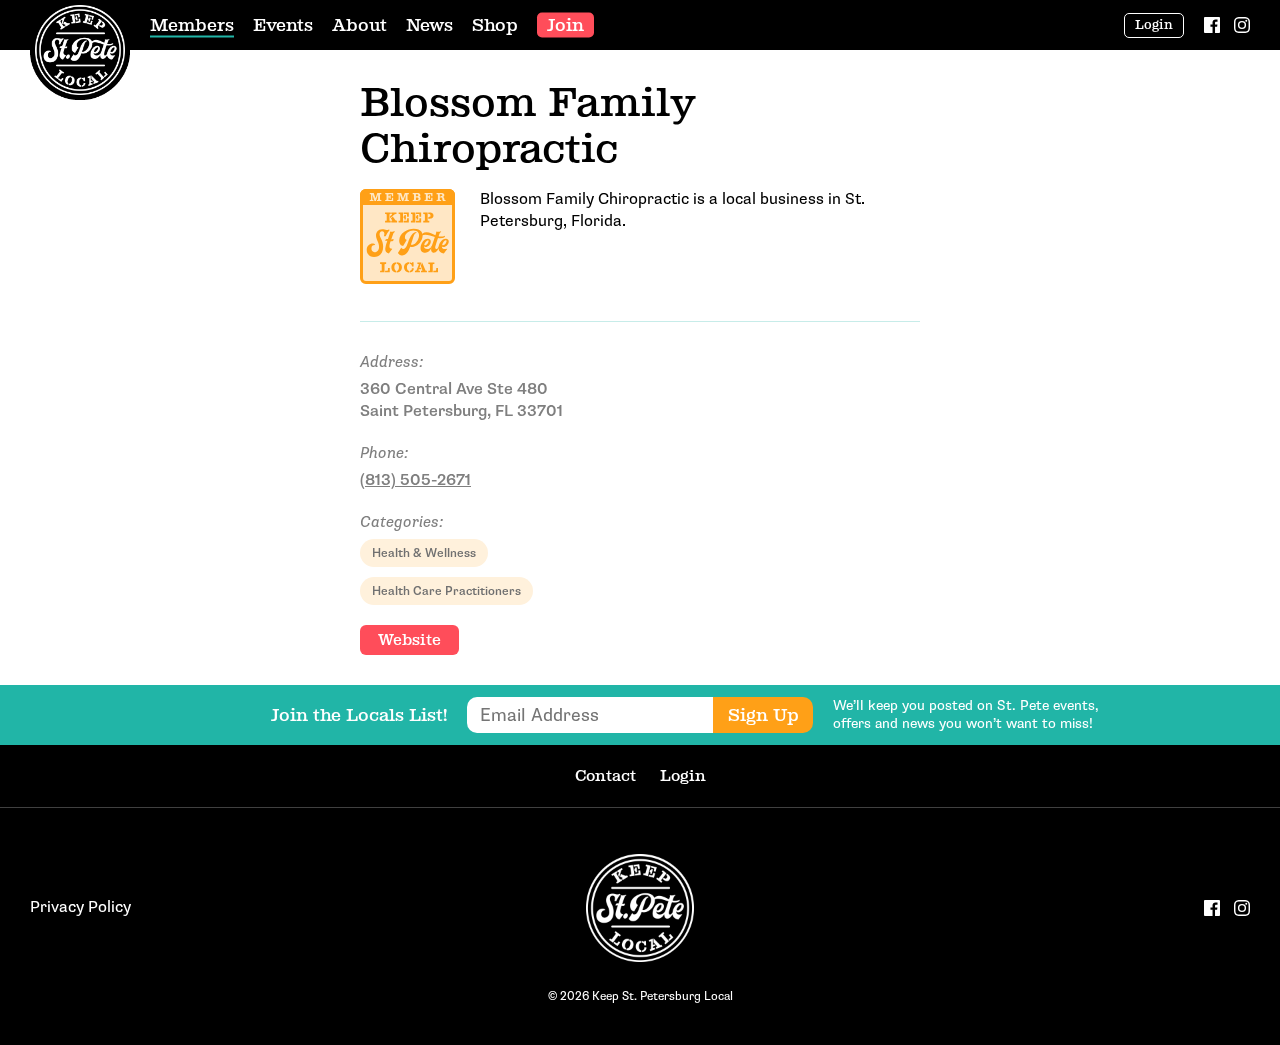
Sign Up (763, 715)
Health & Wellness (424, 553)
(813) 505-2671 (415, 480)
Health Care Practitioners (446, 591)
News (429, 25)
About (359, 25)
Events (283, 25)
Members (192, 25)
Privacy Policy (80, 907)
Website (409, 639)
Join (565, 25)
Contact (605, 775)
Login (1154, 25)
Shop (495, 25)
